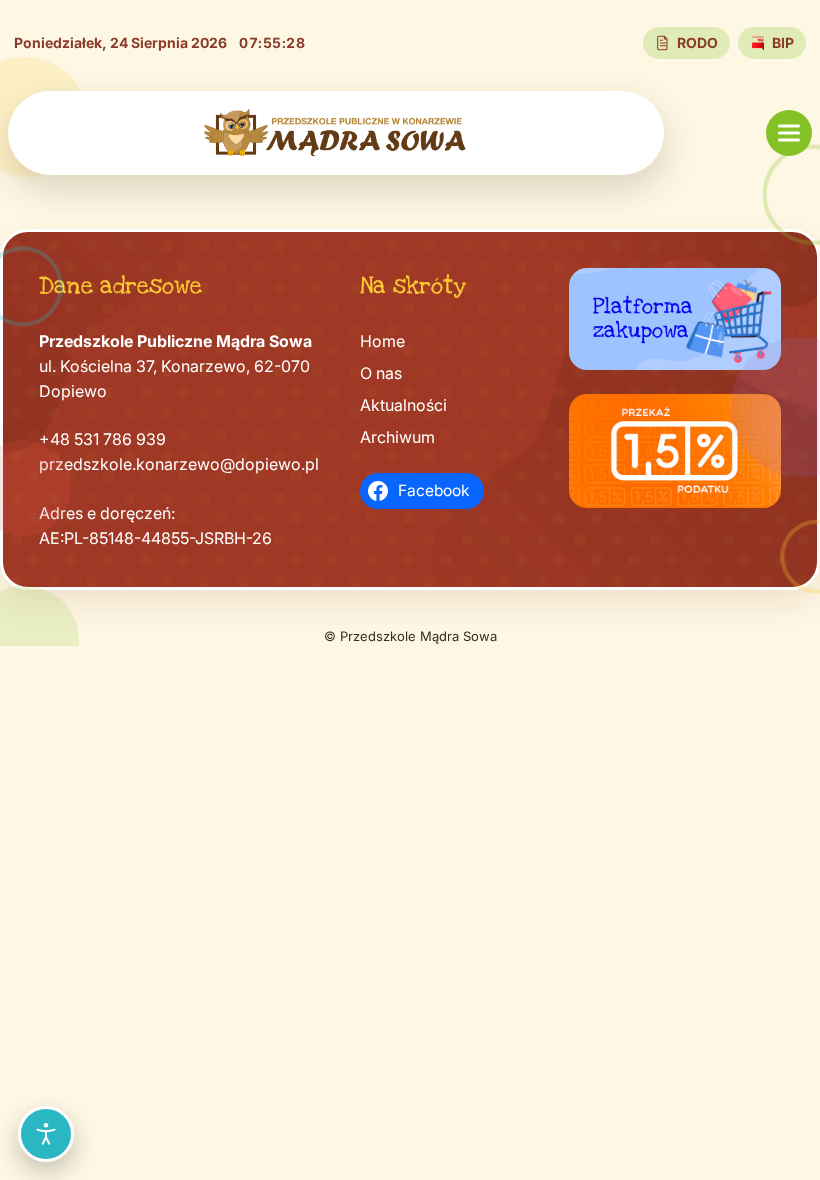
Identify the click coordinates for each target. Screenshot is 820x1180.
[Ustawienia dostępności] (46, 1134)
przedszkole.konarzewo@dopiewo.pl (179, 464)
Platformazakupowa (643, 318)
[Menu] (789, 133)
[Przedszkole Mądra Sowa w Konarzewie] (336, 133)
